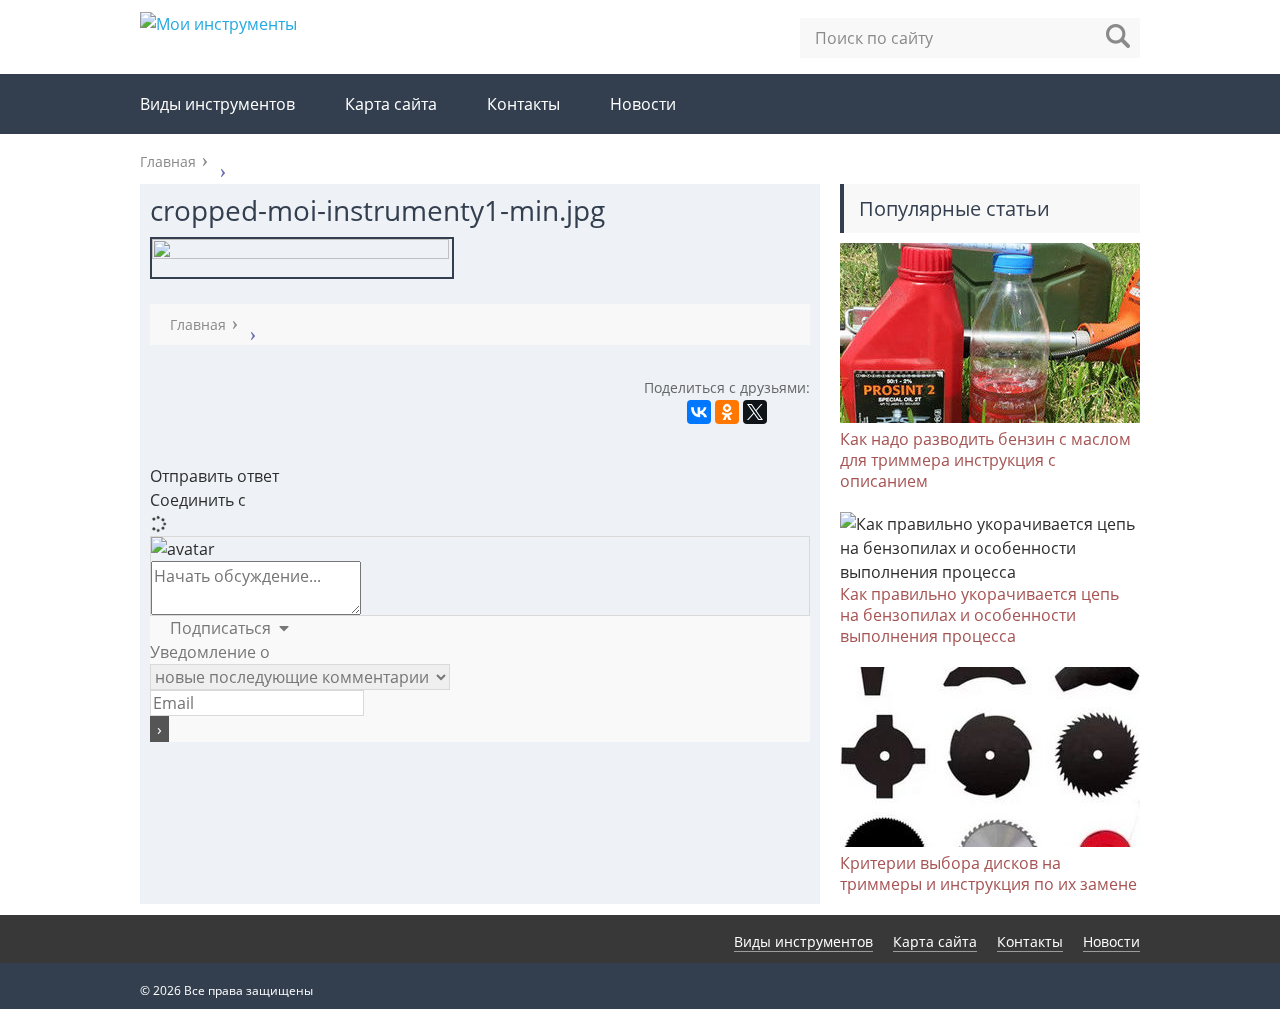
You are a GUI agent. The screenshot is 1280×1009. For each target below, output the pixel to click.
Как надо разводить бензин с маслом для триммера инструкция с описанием (985, 460)
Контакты (523, 104)
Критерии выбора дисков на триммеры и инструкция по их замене (988, 873)
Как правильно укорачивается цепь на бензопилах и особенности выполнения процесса (979, 615)
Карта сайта (391, 104)
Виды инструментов (217, 104)
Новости (643, 104)
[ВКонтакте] (699, 412)
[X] (755, 412)
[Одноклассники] (727, 412)
